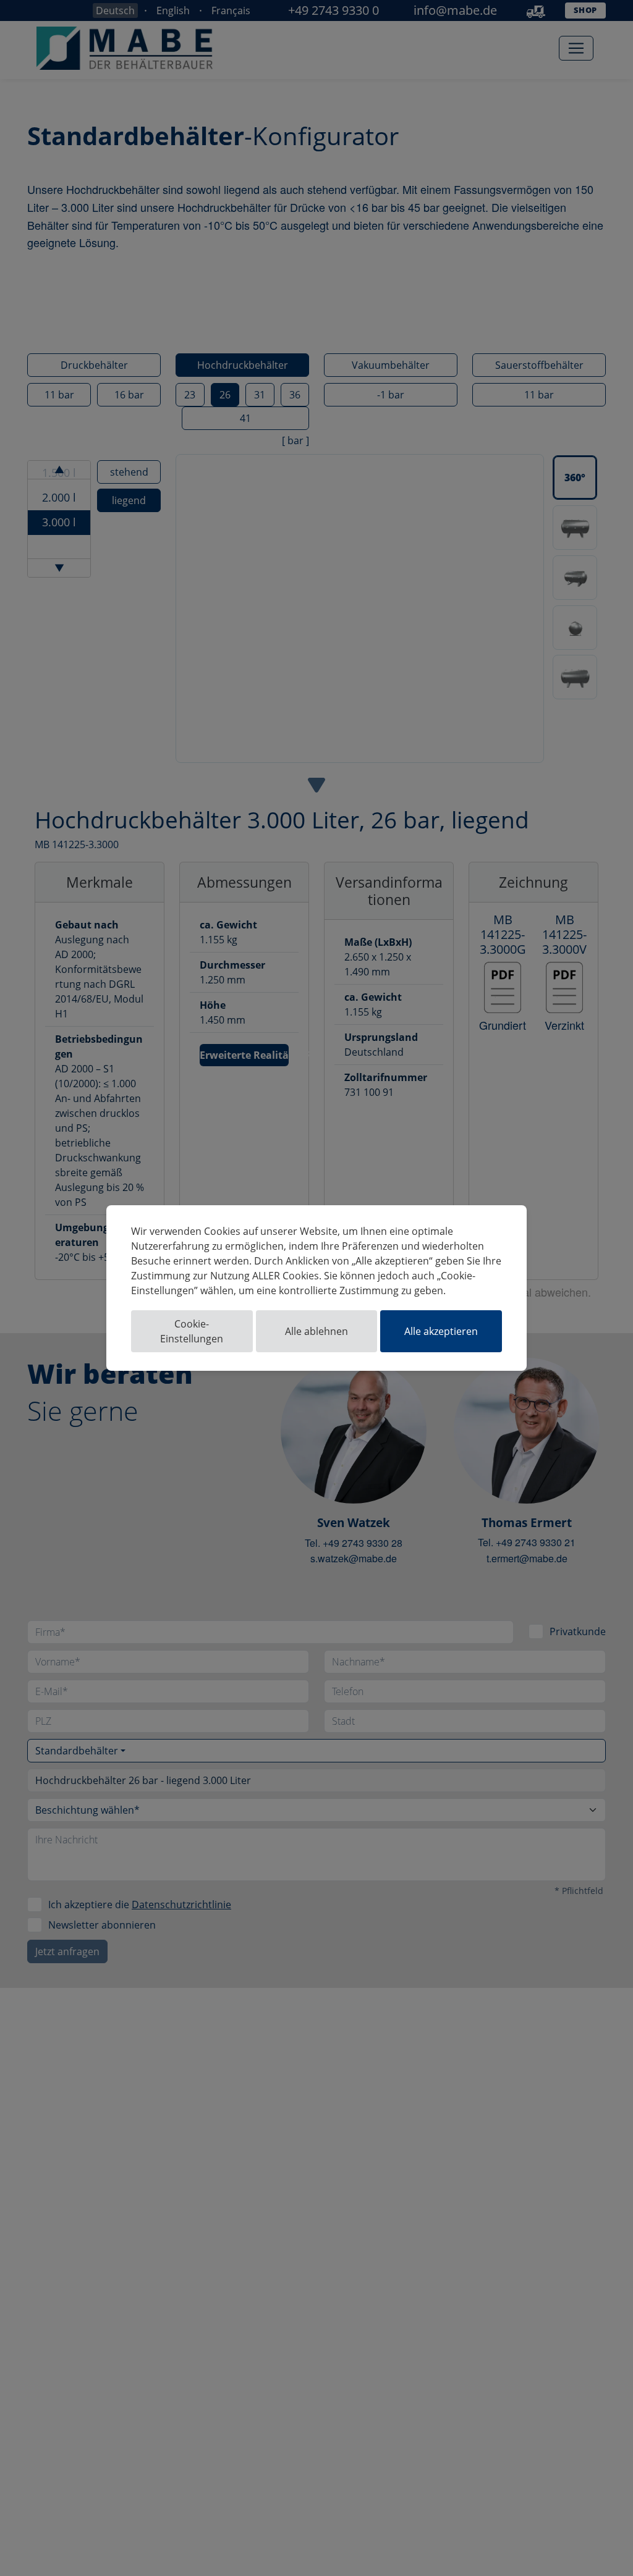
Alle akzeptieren (441, 1331)
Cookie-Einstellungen (192, 1331)
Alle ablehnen (316, 1331)
